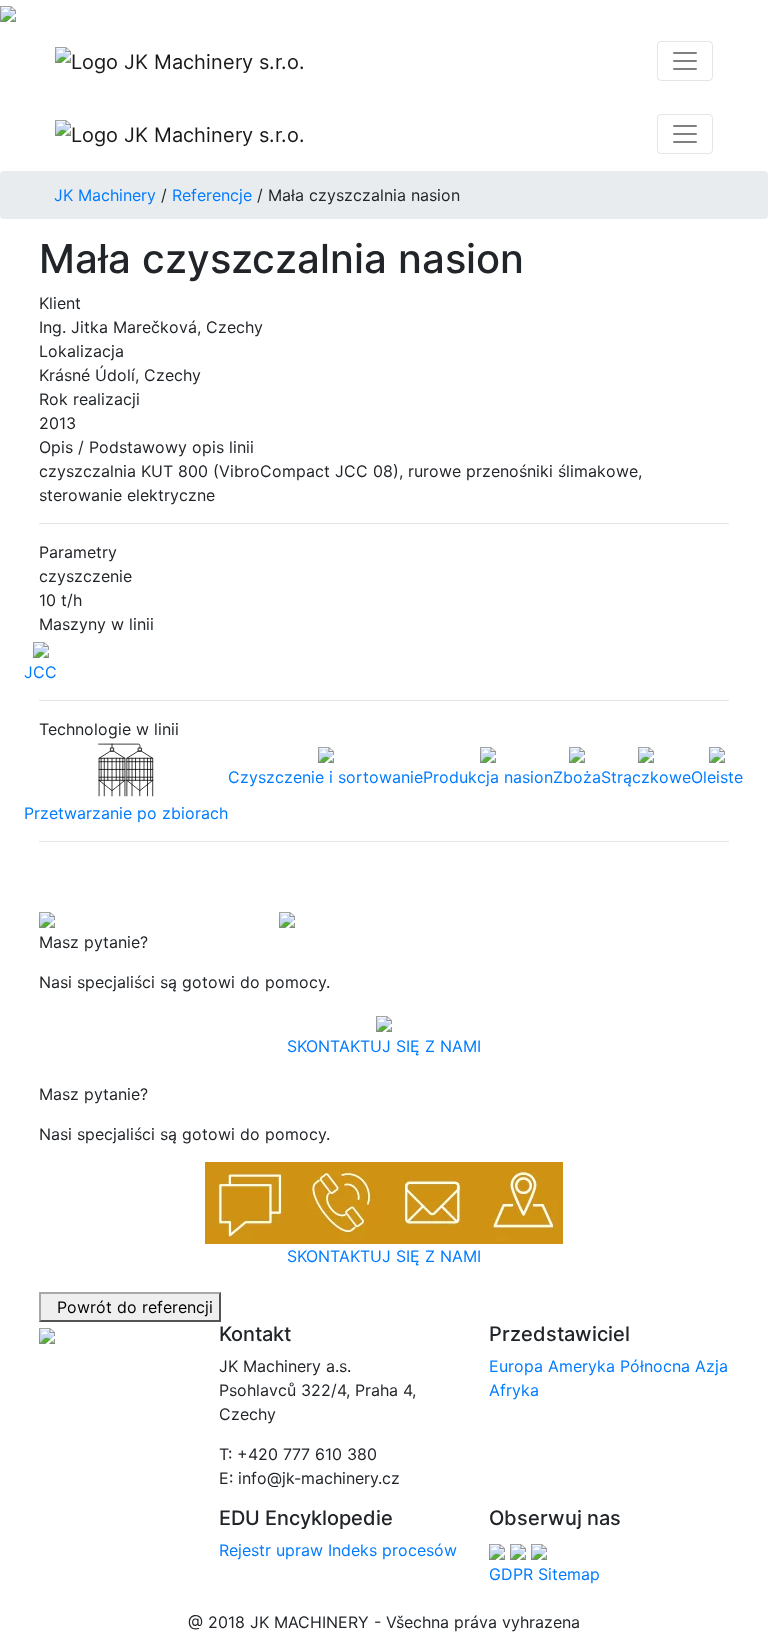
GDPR (511, 1574)
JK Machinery (105, 195)
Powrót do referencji (130, 1307)
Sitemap (569, 1574)
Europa (516, 1366)
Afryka (514, 1390)
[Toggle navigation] (685, 61)
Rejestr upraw (271, 1550)
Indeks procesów (392, 1550)
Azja (711, 1366)
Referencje (212, 195)
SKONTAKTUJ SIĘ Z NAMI (384, 1046)
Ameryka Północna (619, 1366)
